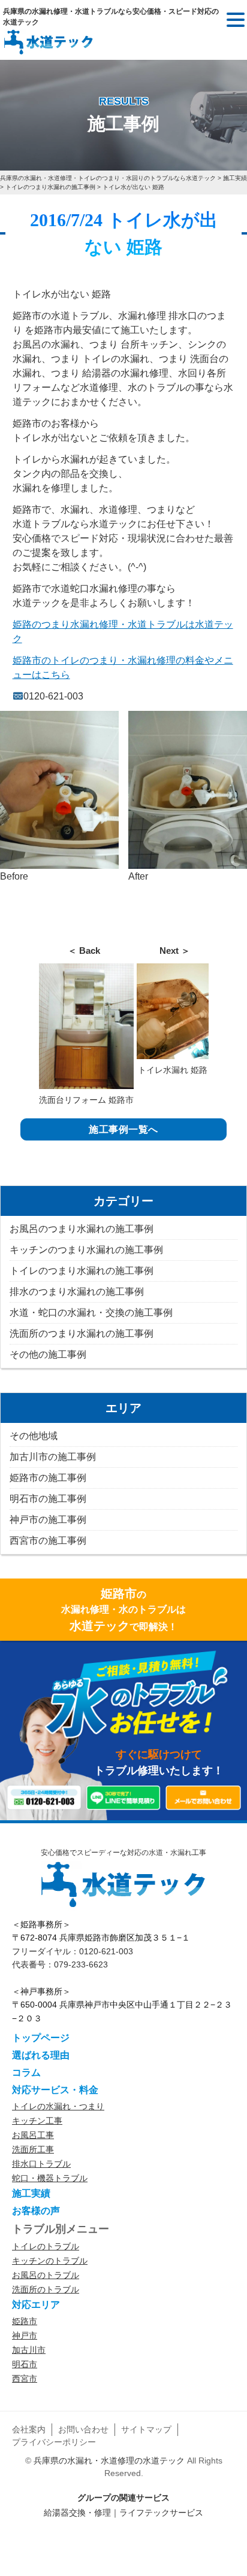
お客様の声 (36, 2211)
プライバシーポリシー (54, 2442)
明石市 (25, 2364)
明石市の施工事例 (48, 1499)
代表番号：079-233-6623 (60, 1964)
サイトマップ (146, 2429)
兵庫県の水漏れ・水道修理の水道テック (109, 2461)
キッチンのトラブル (50, 2261)
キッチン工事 (37, 2121)
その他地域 (34, 1436)
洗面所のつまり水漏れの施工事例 (82, 1333)
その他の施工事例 (48, 1354)
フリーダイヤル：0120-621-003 (73, 1951)
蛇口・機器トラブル (50, 2178)
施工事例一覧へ (123, 1129)
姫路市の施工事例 (48, 1478)
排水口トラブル (41, 2164)
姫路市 (25, 2321)
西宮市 (25, 2379)
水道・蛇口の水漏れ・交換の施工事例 (91, 1313)
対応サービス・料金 (55, 2090)
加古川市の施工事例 (53, 1457)
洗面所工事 (33, 2149)
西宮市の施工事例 (48, 1541)
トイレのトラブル (46, 2246)
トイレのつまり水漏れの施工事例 (82, 1271)
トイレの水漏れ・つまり (58, 2106)
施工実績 (31, 2193)
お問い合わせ (83, 2429)
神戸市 (25, 2335)
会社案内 (29, 2429)
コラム (26, 2072)
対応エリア (36, 2305)
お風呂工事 (33, 2135)
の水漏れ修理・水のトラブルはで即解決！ (123, 1610)
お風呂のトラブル (46, 2275)
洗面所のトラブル (46, 2289)
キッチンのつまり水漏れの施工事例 (86, 1250)
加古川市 (29, 2350)
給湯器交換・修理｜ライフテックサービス (123, 2513)
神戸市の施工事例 (48, 1520)
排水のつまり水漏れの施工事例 (77, 1292)
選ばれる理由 (41, 2055)
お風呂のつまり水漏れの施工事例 (82, 1229)
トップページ (41, 2038)
